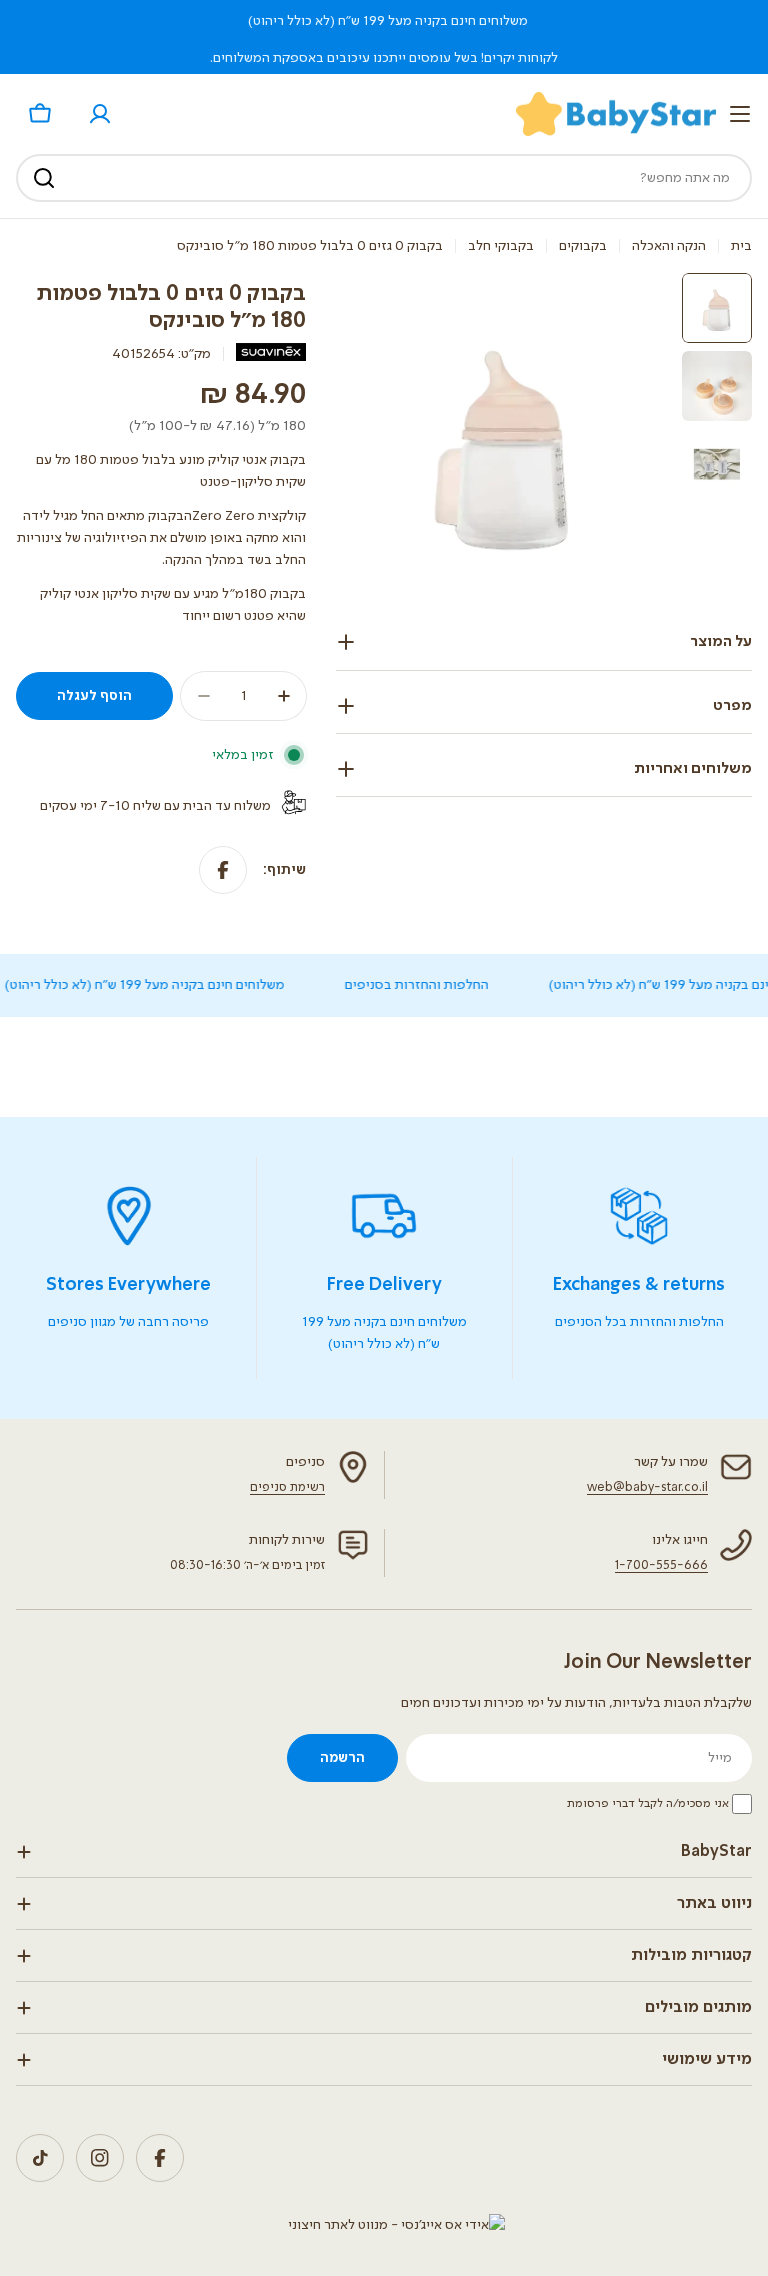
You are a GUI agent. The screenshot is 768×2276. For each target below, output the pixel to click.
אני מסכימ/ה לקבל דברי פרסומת (648, 1804)
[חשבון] (100, 114)
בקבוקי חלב (501, 246)
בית (741, 246)
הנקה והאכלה (669, 246)
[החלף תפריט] (740, 114)
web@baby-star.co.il (647, 1487)
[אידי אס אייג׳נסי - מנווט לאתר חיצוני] (396, 2225)
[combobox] (384, 178)
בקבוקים (583, 246)
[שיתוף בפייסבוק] (223, 870)
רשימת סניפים (287, 1487)
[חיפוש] (44, 178)
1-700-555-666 (661, 1565)
